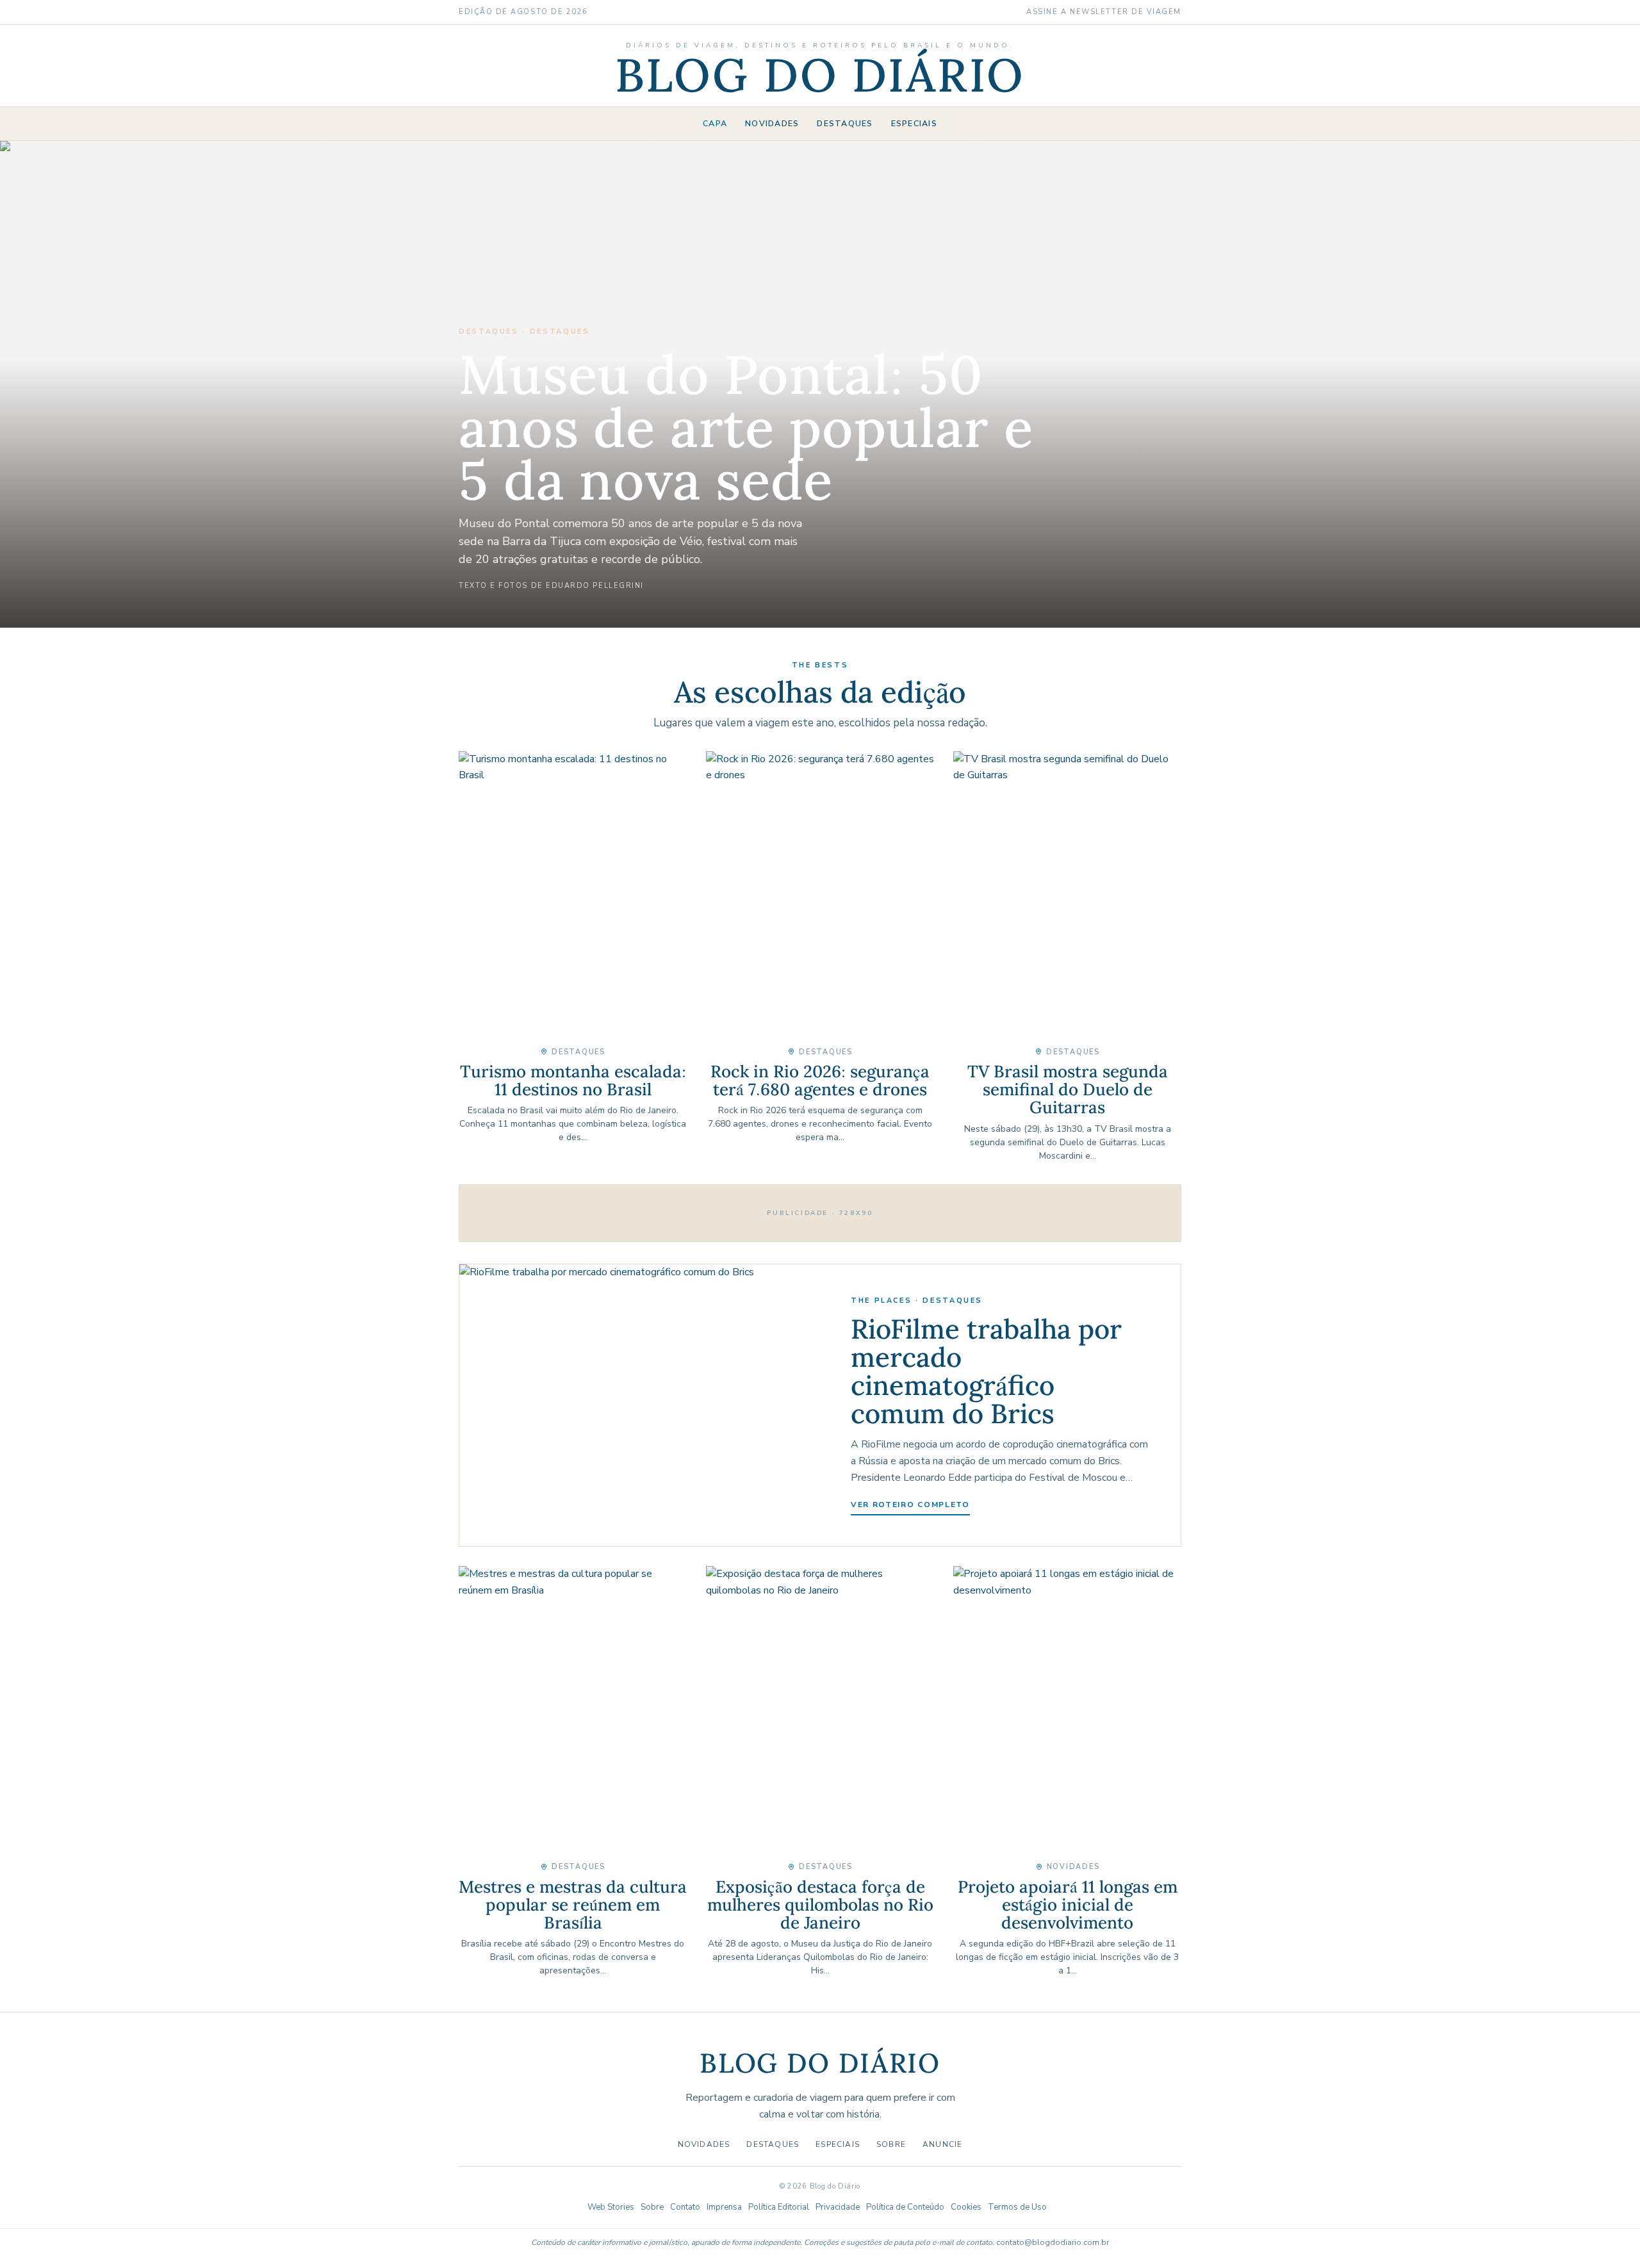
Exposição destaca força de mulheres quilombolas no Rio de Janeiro (820, 1905)
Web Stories (611, 2207)
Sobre (891, 2144)
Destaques (845, 123)
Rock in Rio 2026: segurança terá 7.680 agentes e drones (820, 1080)
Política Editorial (779, 2207)
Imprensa (724, 2207)
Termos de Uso (1017, 2207)
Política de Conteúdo (905, 2207)
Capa (715, 123)
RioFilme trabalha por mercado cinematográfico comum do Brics (986, 1371)
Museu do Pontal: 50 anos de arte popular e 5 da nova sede (746, 427)
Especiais (914, 123)
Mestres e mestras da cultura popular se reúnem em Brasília (573, 1905)
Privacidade (838, 2207)
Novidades (772, 123)
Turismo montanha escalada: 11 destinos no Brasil (573, 1080)
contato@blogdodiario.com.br (1053, 2242)
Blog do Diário (820, 75)
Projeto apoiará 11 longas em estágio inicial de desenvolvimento (1068, 1905)
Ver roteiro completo (910, 1505)
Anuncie (942, 2144)
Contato (685, 2207)
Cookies (966, 2207)
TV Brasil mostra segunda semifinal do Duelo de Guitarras (1068, 1089)
